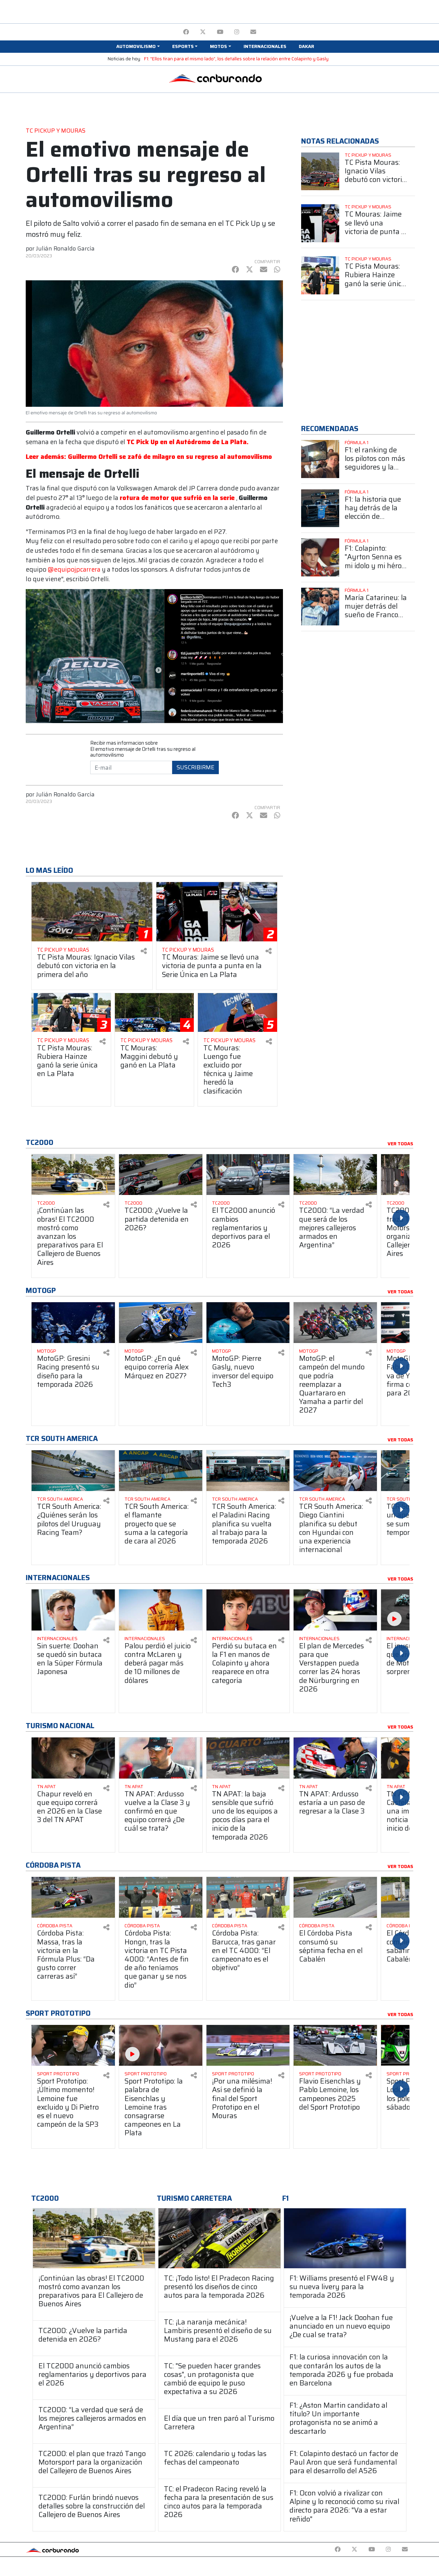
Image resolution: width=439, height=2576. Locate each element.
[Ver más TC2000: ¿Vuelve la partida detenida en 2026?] (161, 1175)
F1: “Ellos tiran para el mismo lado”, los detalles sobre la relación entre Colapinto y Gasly (236, 59)
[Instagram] (237, 32)
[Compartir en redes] (144, 951)
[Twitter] (203, 32)
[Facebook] (186, 32)
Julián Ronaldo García (65, 248)
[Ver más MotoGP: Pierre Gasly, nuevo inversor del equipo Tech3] (248, 1323)
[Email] (253, 32)
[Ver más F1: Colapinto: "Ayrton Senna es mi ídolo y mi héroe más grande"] (320, 557)
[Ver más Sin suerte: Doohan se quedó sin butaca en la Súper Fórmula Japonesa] (73, 1610)
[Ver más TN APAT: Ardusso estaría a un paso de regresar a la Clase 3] (335, 1758)
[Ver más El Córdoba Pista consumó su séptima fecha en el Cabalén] (335, 1897)
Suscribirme (195, 767)
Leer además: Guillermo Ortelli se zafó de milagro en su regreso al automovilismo (149, 457)
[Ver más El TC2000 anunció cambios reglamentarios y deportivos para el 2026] (248, 1175)
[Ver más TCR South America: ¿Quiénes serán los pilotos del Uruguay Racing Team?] (73, 1471)
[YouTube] (220, 32)
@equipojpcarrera (74, 569)
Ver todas (400, 1144)
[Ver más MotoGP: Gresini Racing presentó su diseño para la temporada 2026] (73, 1323)
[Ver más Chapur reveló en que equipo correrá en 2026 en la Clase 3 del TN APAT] (73, 1758)
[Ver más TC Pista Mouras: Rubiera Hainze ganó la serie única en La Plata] (320, 275)
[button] (138, 47)
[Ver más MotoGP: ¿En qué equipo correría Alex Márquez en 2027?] (161, 1323)
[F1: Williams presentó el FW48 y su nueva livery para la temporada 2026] (345, 2238)
